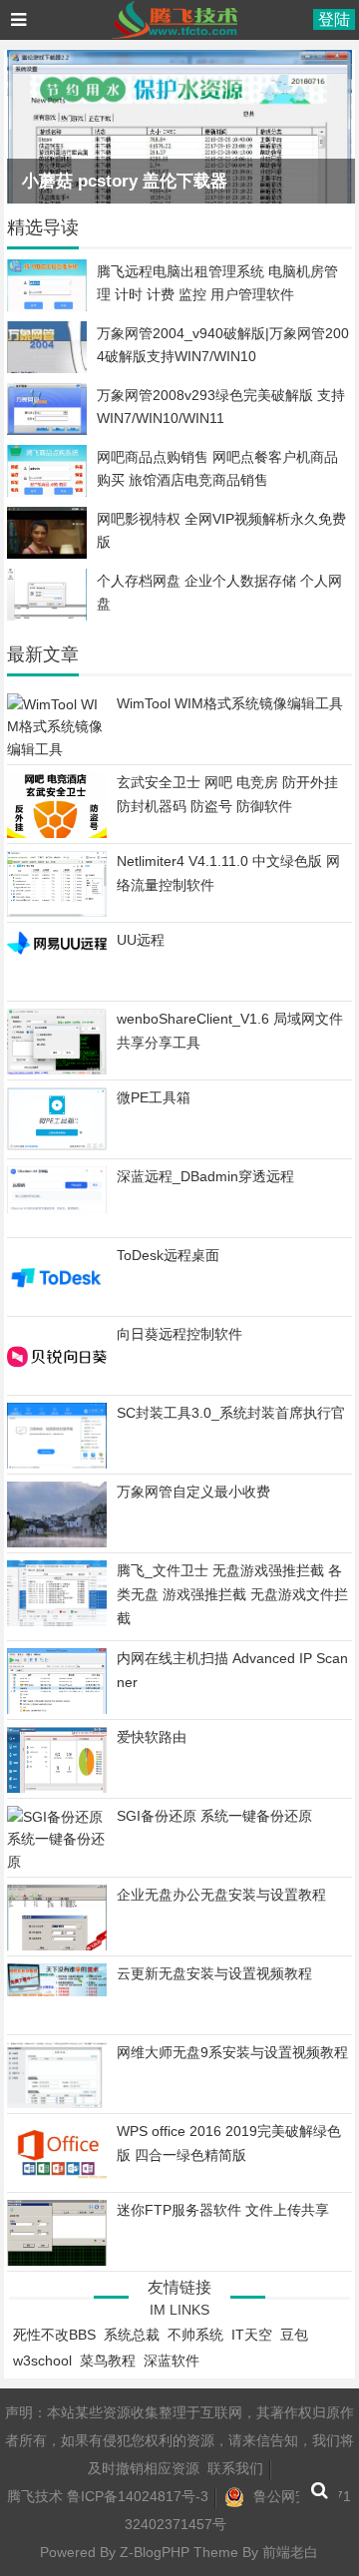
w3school (42, 2361)
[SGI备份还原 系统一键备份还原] (57, 1862)
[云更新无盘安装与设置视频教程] (57, 1991)
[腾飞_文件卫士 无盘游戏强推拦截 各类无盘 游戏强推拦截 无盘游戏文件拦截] (57, 1621)
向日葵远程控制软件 (179, 1334)
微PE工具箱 (154, 1097)
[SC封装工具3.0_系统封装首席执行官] (57, 1465)
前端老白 (290, 2552)
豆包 (294, 2335)
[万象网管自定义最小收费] (57, 1544)
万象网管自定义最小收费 (193, 1492)
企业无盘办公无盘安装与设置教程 (221, 1895)
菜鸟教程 (108, 2361)
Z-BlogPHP (155, 2552)
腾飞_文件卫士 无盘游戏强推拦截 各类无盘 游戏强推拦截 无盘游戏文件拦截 (232, 1594)
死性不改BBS (54, 2335)
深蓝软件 (172, 2361)
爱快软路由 (152, 1737)
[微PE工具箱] (57, 1145)
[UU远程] (57, 953)
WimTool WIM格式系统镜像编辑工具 (230, 703)
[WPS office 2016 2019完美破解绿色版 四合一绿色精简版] (57, 2175)
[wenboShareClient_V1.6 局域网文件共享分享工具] (57, 1071)
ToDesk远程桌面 (168, 1255)
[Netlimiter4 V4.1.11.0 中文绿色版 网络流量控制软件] (57, 912)
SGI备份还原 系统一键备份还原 (214, 1816)
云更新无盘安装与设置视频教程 (214, 1973)
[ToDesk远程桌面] (57, 1306)
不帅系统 (195, 2335)
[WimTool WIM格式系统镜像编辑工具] (57, 749)
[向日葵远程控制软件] (57, 1385)
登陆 (334, 19)
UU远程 (141, 940)
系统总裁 (132, 2335)
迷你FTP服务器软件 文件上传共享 (223, 2210)
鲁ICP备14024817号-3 (138, 2496)
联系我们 (235, 2468)
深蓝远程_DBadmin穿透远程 (205, 1176)
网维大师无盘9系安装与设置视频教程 (232, 2052)
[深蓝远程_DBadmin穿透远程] (57, 1208)
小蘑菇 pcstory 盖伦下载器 (125, 181)
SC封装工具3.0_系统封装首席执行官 (231, 1413)
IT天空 (252, 2335)
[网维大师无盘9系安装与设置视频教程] (57, 2105)
